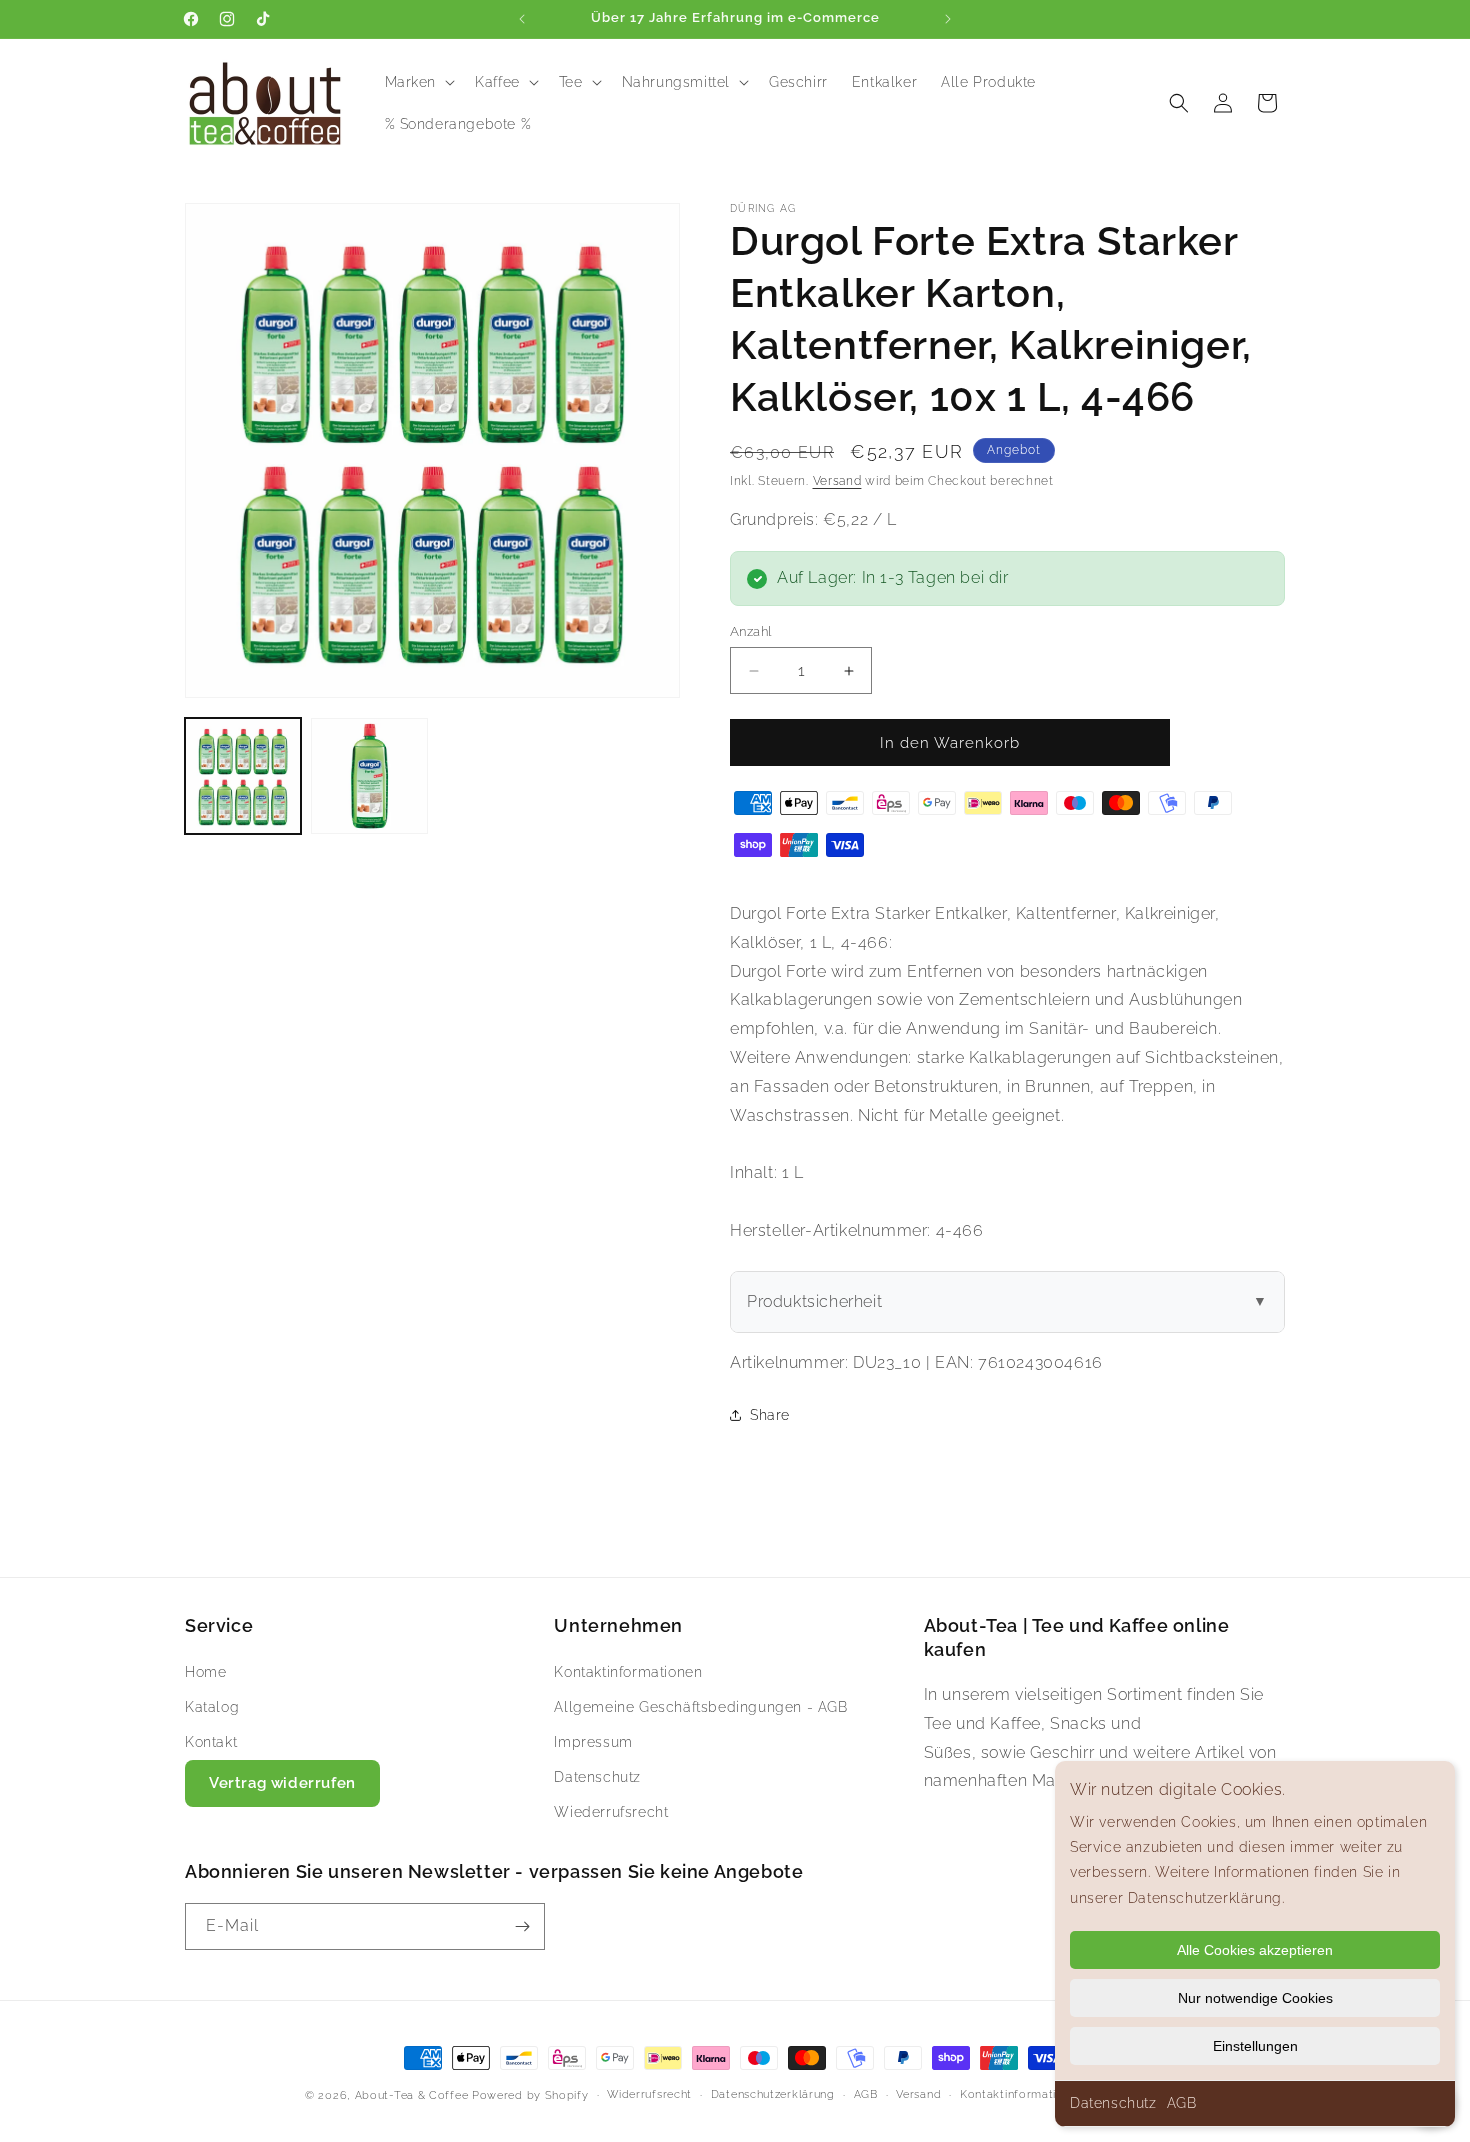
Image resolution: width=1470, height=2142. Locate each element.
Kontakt (211, 1741)
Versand (837, 481)
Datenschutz (1113, 2103)
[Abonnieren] (522, 1926)
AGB (1182, 2103)
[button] (418, 82)
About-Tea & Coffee (412, 2095)
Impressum (593, 1741)
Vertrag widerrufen (282, 1783)
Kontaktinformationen (628, 1671)
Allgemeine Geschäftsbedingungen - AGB (700, 1706)
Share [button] (770, 1415)
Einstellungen (1255, 2046)
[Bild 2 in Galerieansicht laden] (369, 776)
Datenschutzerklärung (773, 2094)
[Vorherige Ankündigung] (522, 19)
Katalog (212, 1706)
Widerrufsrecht (649, 2094)
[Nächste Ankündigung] (948, 19)
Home (205, 1671)
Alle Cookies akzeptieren (1255, 1950)
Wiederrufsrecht (611, 1812)
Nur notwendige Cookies (1255, 1998)
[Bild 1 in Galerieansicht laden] (243, 776)
